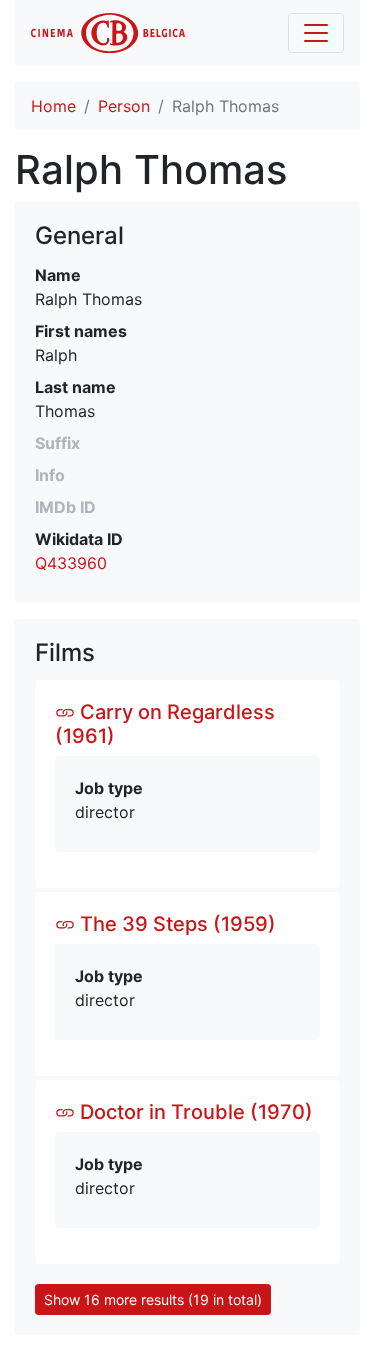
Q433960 (71, 563)
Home (53, 106)
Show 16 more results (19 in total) (153, 1299)
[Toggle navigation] (316, 33)
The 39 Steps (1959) (175, 924)
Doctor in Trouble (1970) (194, 1112)
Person (124, 106)
